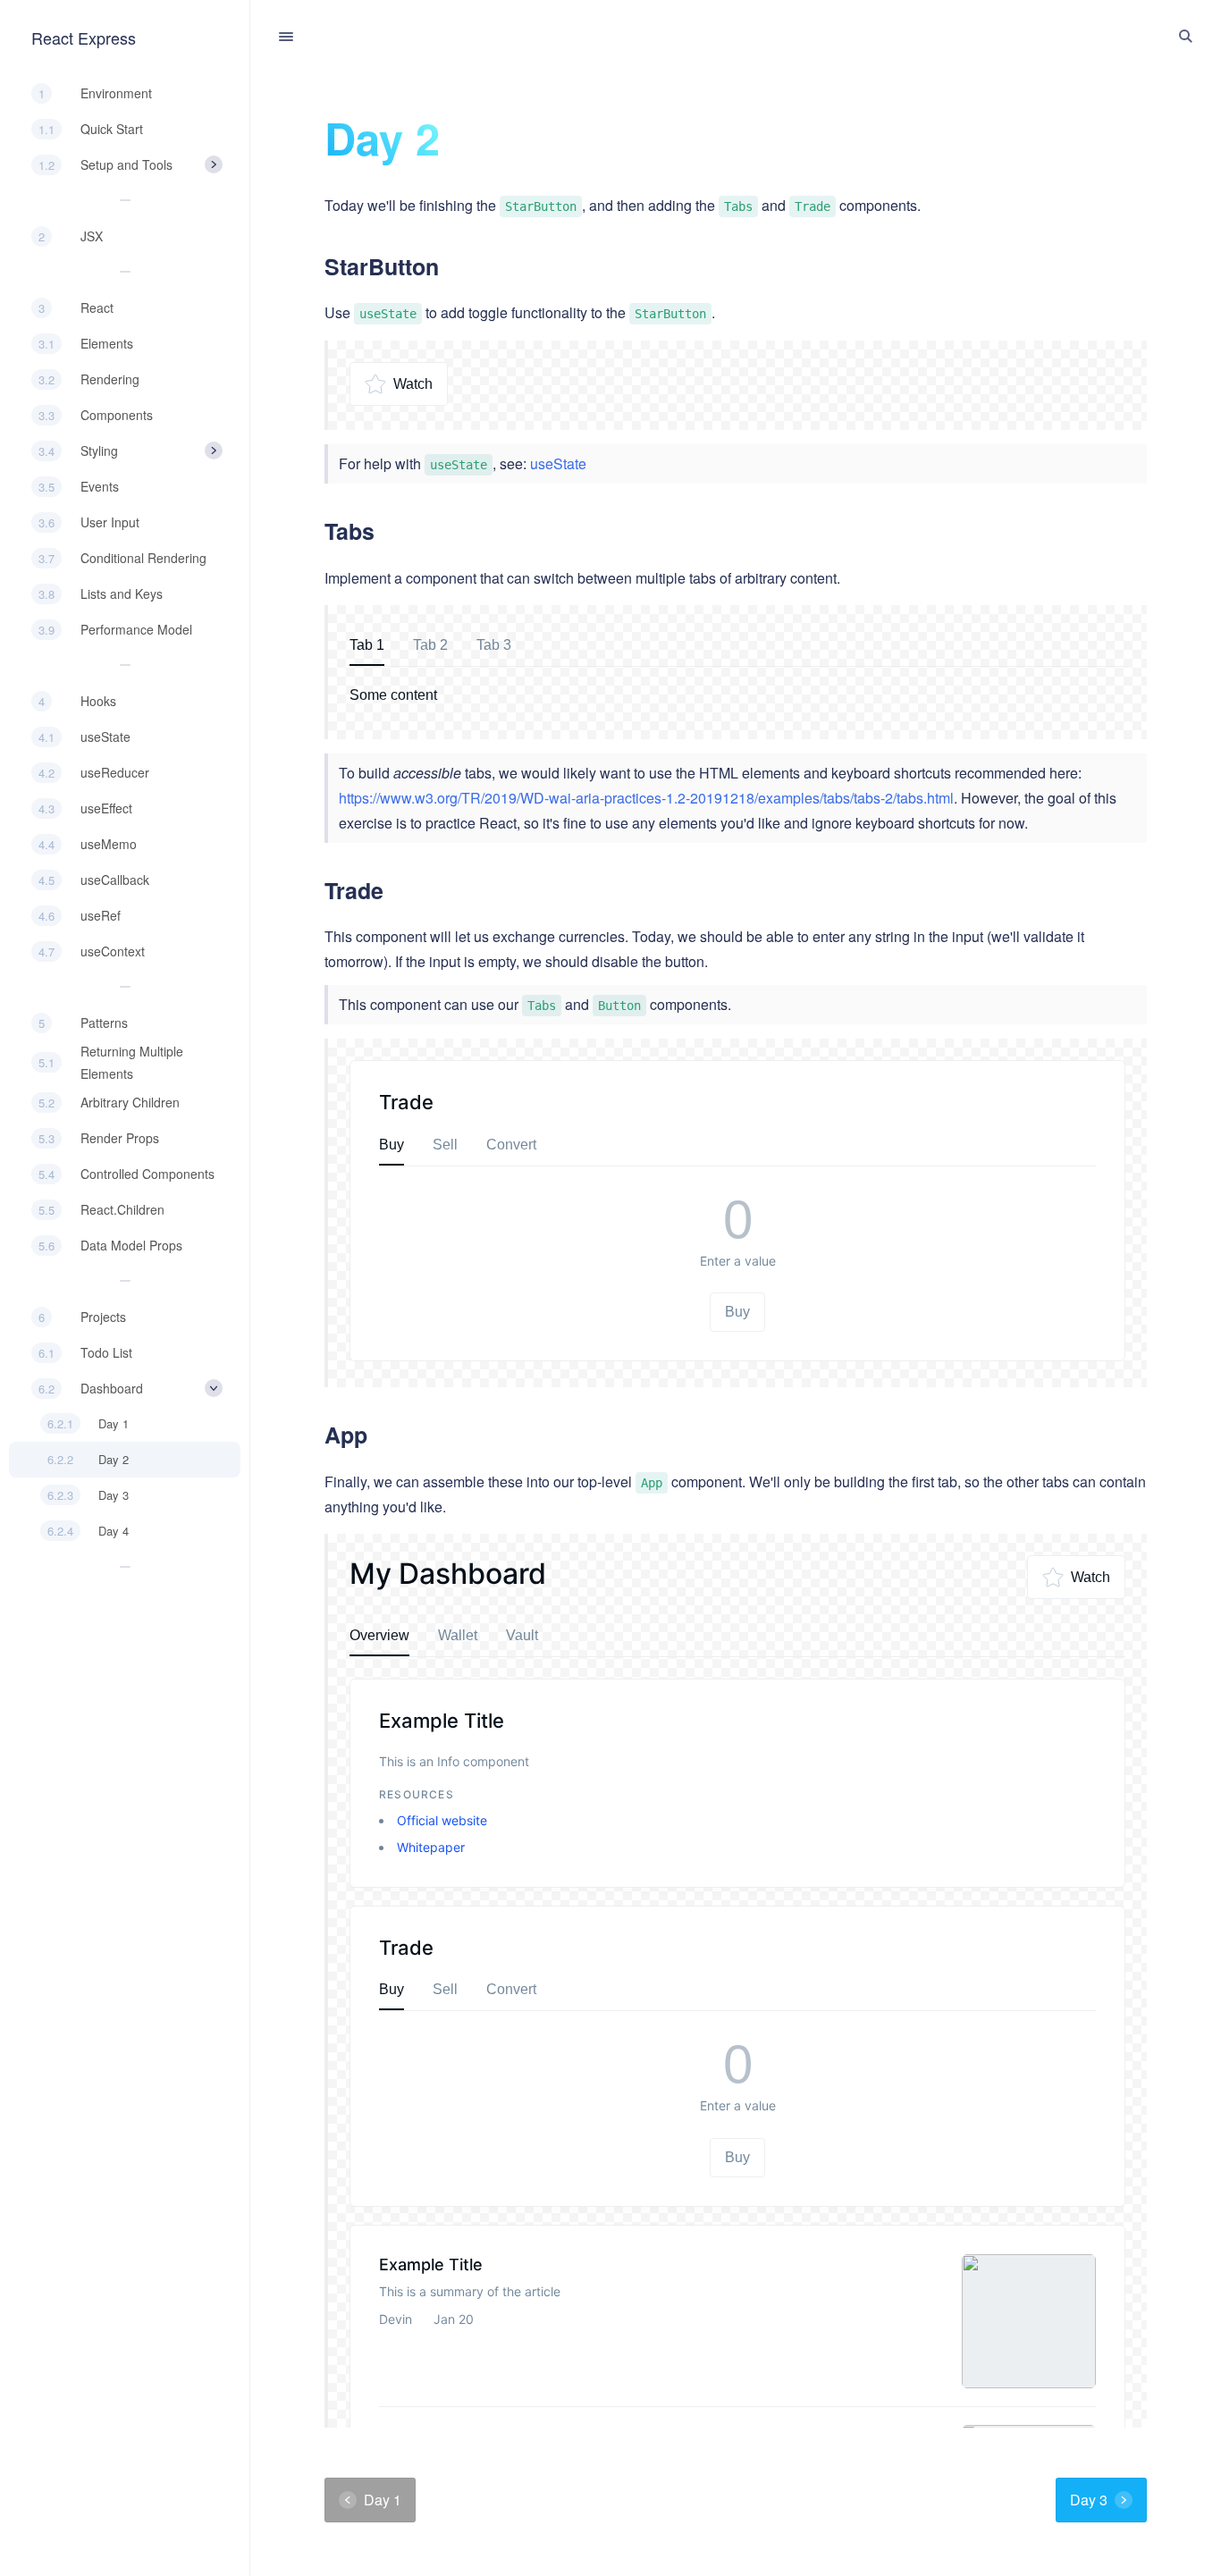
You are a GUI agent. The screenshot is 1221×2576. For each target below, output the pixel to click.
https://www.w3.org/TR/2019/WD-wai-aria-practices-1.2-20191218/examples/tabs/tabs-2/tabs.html (646, 798)
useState (558, 463)
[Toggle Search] (1185, 37)
